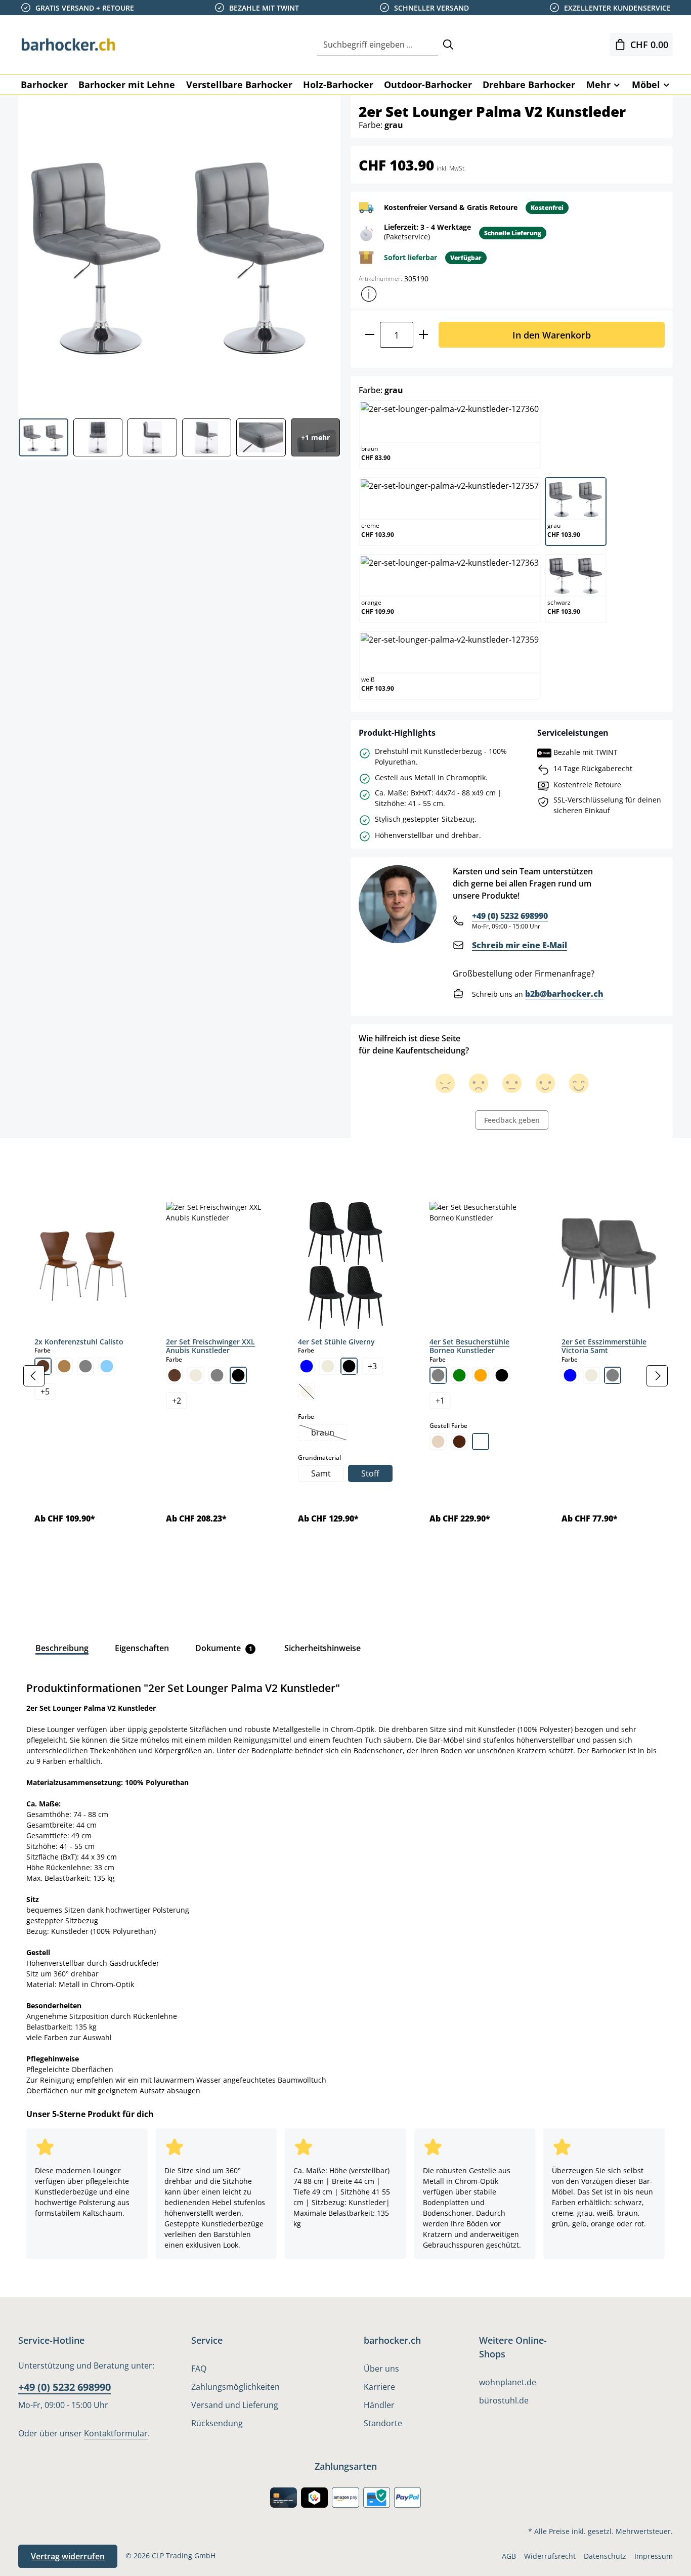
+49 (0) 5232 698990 (510, 916)
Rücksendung (217, 2423)
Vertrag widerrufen (68, 2556)
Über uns (381, 2369)
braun (329, 1433)
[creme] (196, 1375)
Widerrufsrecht (550, 2556)
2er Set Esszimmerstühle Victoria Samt (604, 1346)
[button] (369, 294)
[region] (345, 1376)
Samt (321, 1473)
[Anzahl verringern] (370, 335)
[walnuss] (459, 1442)
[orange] (481, 1375)
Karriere (379, 2387)
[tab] (35, 1161)
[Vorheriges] (34, 1376)
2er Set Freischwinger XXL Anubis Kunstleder (210, 1346)
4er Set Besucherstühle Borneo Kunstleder (469, 1346)
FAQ (199, 2369)
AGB (509, 2556)
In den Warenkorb (552, 335)
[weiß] (481, 1442)
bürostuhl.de (504, 2400)
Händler (379, 2405)
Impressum (654, 2556)
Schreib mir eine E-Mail (520, 945)
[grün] (459, 1375)
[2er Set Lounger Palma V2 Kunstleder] (179, 253)
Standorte (383, 2423)
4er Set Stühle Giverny (336, 1342)
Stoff (370, 1473)
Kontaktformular (116, 2433)
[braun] (175, 1375)
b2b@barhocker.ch (564, 994)
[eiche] (64, 1366)
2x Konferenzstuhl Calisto (79, 1342)
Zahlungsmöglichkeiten (235, 2387)
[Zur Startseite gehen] (69, 45)
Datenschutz (605, 2556)
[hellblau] (107, 1366)
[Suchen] (448, 45)
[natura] (438, 1442)
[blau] (307, 1366)
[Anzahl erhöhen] (424, 335)
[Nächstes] (657, 1376)
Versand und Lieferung (235, 2405)
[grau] (85, 1366)
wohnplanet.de (508, 2382)
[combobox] (378, 45)
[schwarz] (238, 1375)
